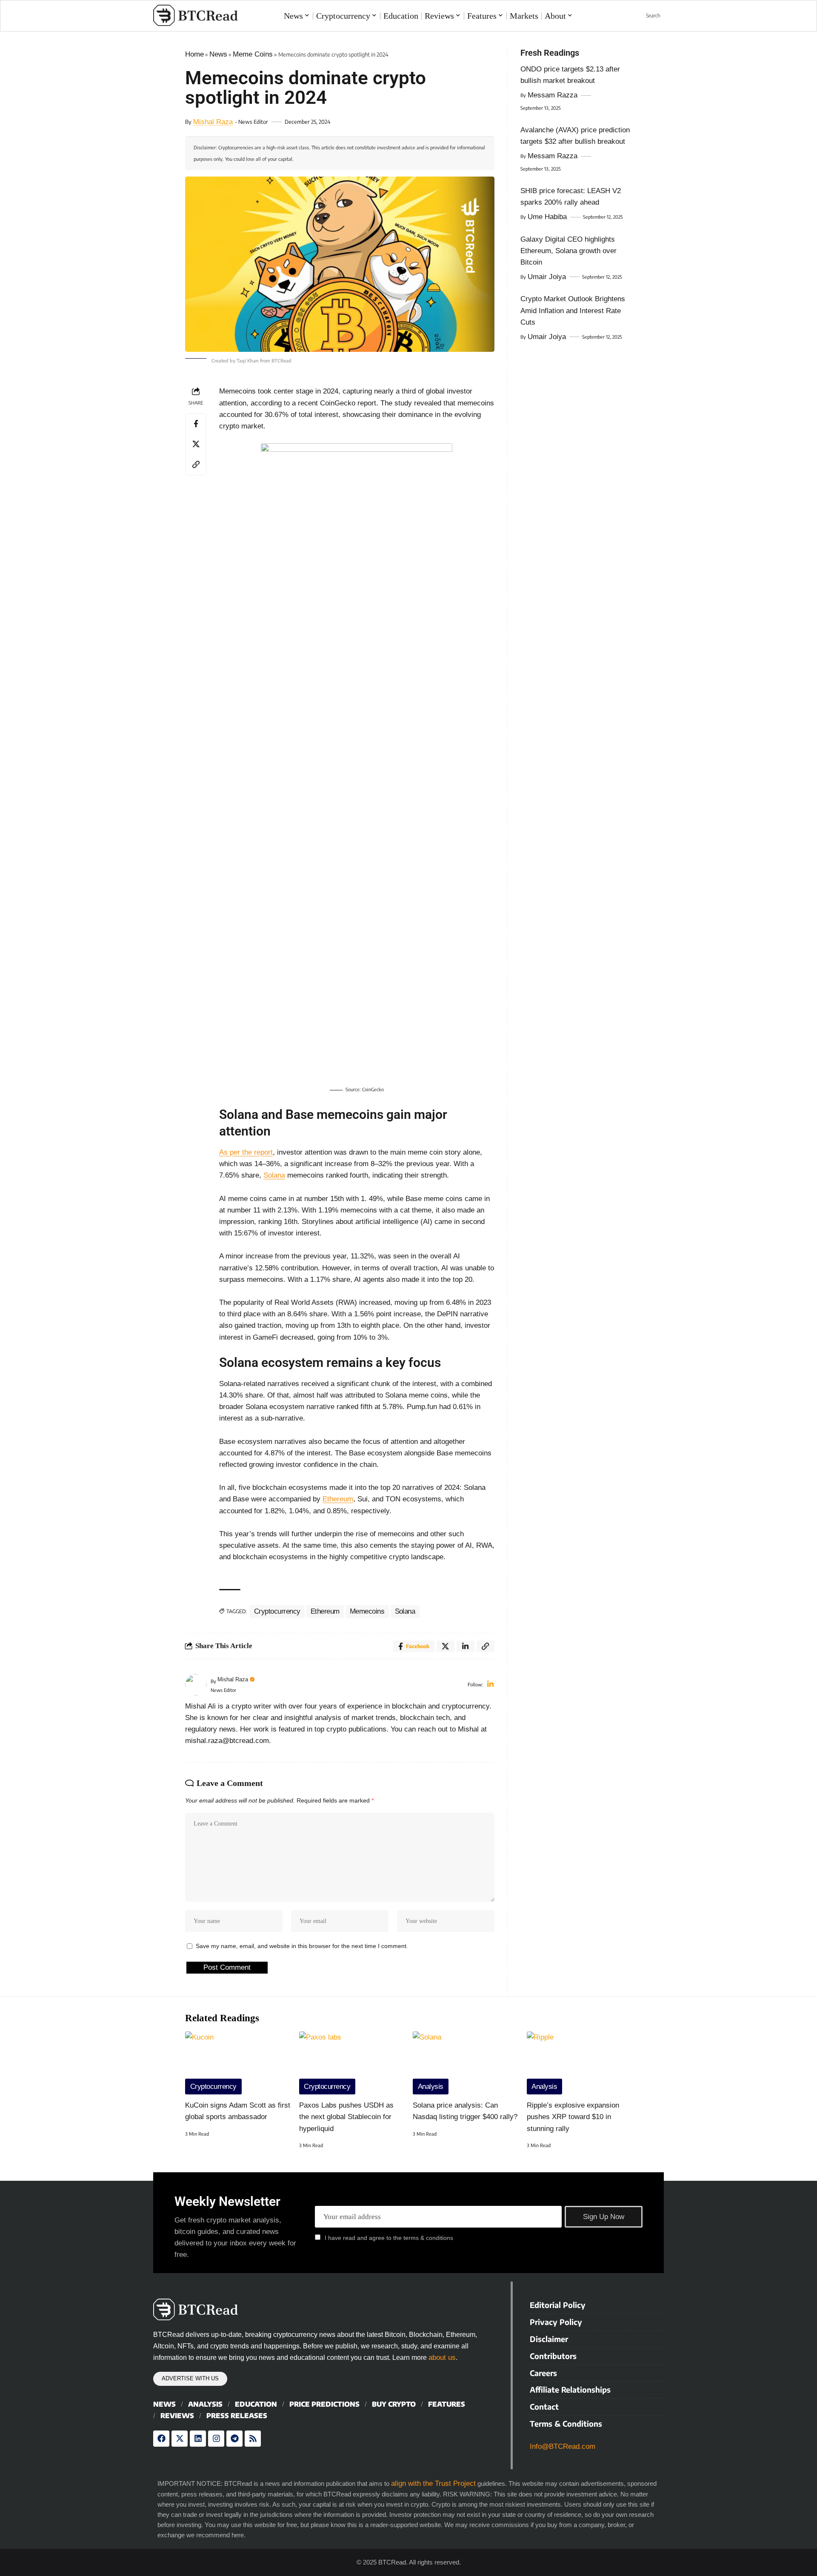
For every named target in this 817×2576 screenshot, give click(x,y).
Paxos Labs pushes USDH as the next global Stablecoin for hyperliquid (346, 2117)
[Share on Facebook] (196, 424)
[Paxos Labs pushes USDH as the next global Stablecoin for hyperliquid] (352, 2063)
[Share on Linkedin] (466, 1646)
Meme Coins (253, 54)
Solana (274, 1175)
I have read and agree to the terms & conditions (389, 2238)
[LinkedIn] (490, 1685)
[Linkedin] (198, 2439)
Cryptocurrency (277, 1611)
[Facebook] (161, 2439)
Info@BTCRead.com (563, 2446)
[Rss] (253, 2439)
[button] (648, 16)
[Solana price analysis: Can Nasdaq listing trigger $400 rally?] (466, 2063)
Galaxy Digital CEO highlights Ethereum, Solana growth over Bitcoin (568, 251)
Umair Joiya (547, 277)
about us (442, 2358)
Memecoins (367, 1611)
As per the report (246, 1152)
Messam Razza (553, 95)
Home (194, 54)
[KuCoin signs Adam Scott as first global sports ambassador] (238, 2063)
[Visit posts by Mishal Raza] (196, 1685)
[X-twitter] (180, 2439)
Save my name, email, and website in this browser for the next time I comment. (302, 1946)
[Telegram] (234, 2439)
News (218, 54)
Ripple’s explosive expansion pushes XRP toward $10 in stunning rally (573, 2117)
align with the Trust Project (433, 2483)
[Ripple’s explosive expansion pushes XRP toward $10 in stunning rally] (580, 2063)
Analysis (431, 2087)
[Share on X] (196, 444)
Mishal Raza (213, 122)
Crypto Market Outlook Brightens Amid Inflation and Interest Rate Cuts (573, 310)
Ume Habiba (547, 217)
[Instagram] (216, 2439)
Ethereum (338, 1499)
